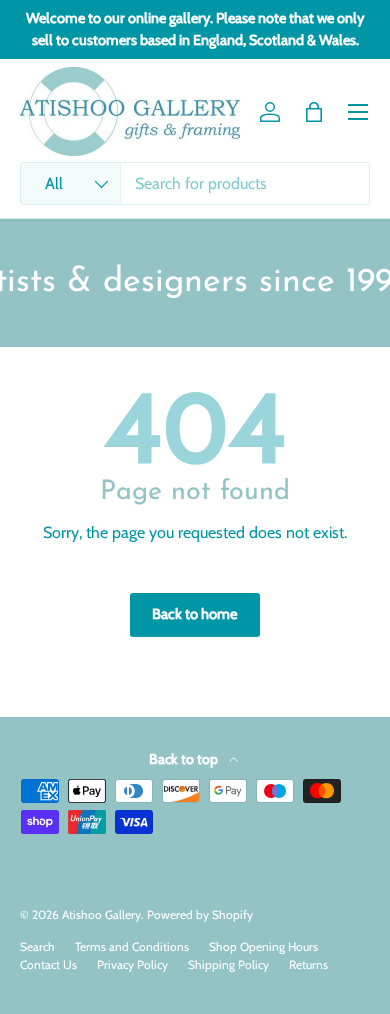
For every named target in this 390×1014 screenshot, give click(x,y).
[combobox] (195, 183)
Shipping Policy (228, 964)
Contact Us (48, 964)
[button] (314, 112)
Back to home (195, 614)
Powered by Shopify (200, 914)
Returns (308, 964)
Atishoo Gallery (101, 914)
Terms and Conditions (132, 946)
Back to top (185, 759)
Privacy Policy (132, 964)
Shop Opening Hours (263, 946)
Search (37, 946)
